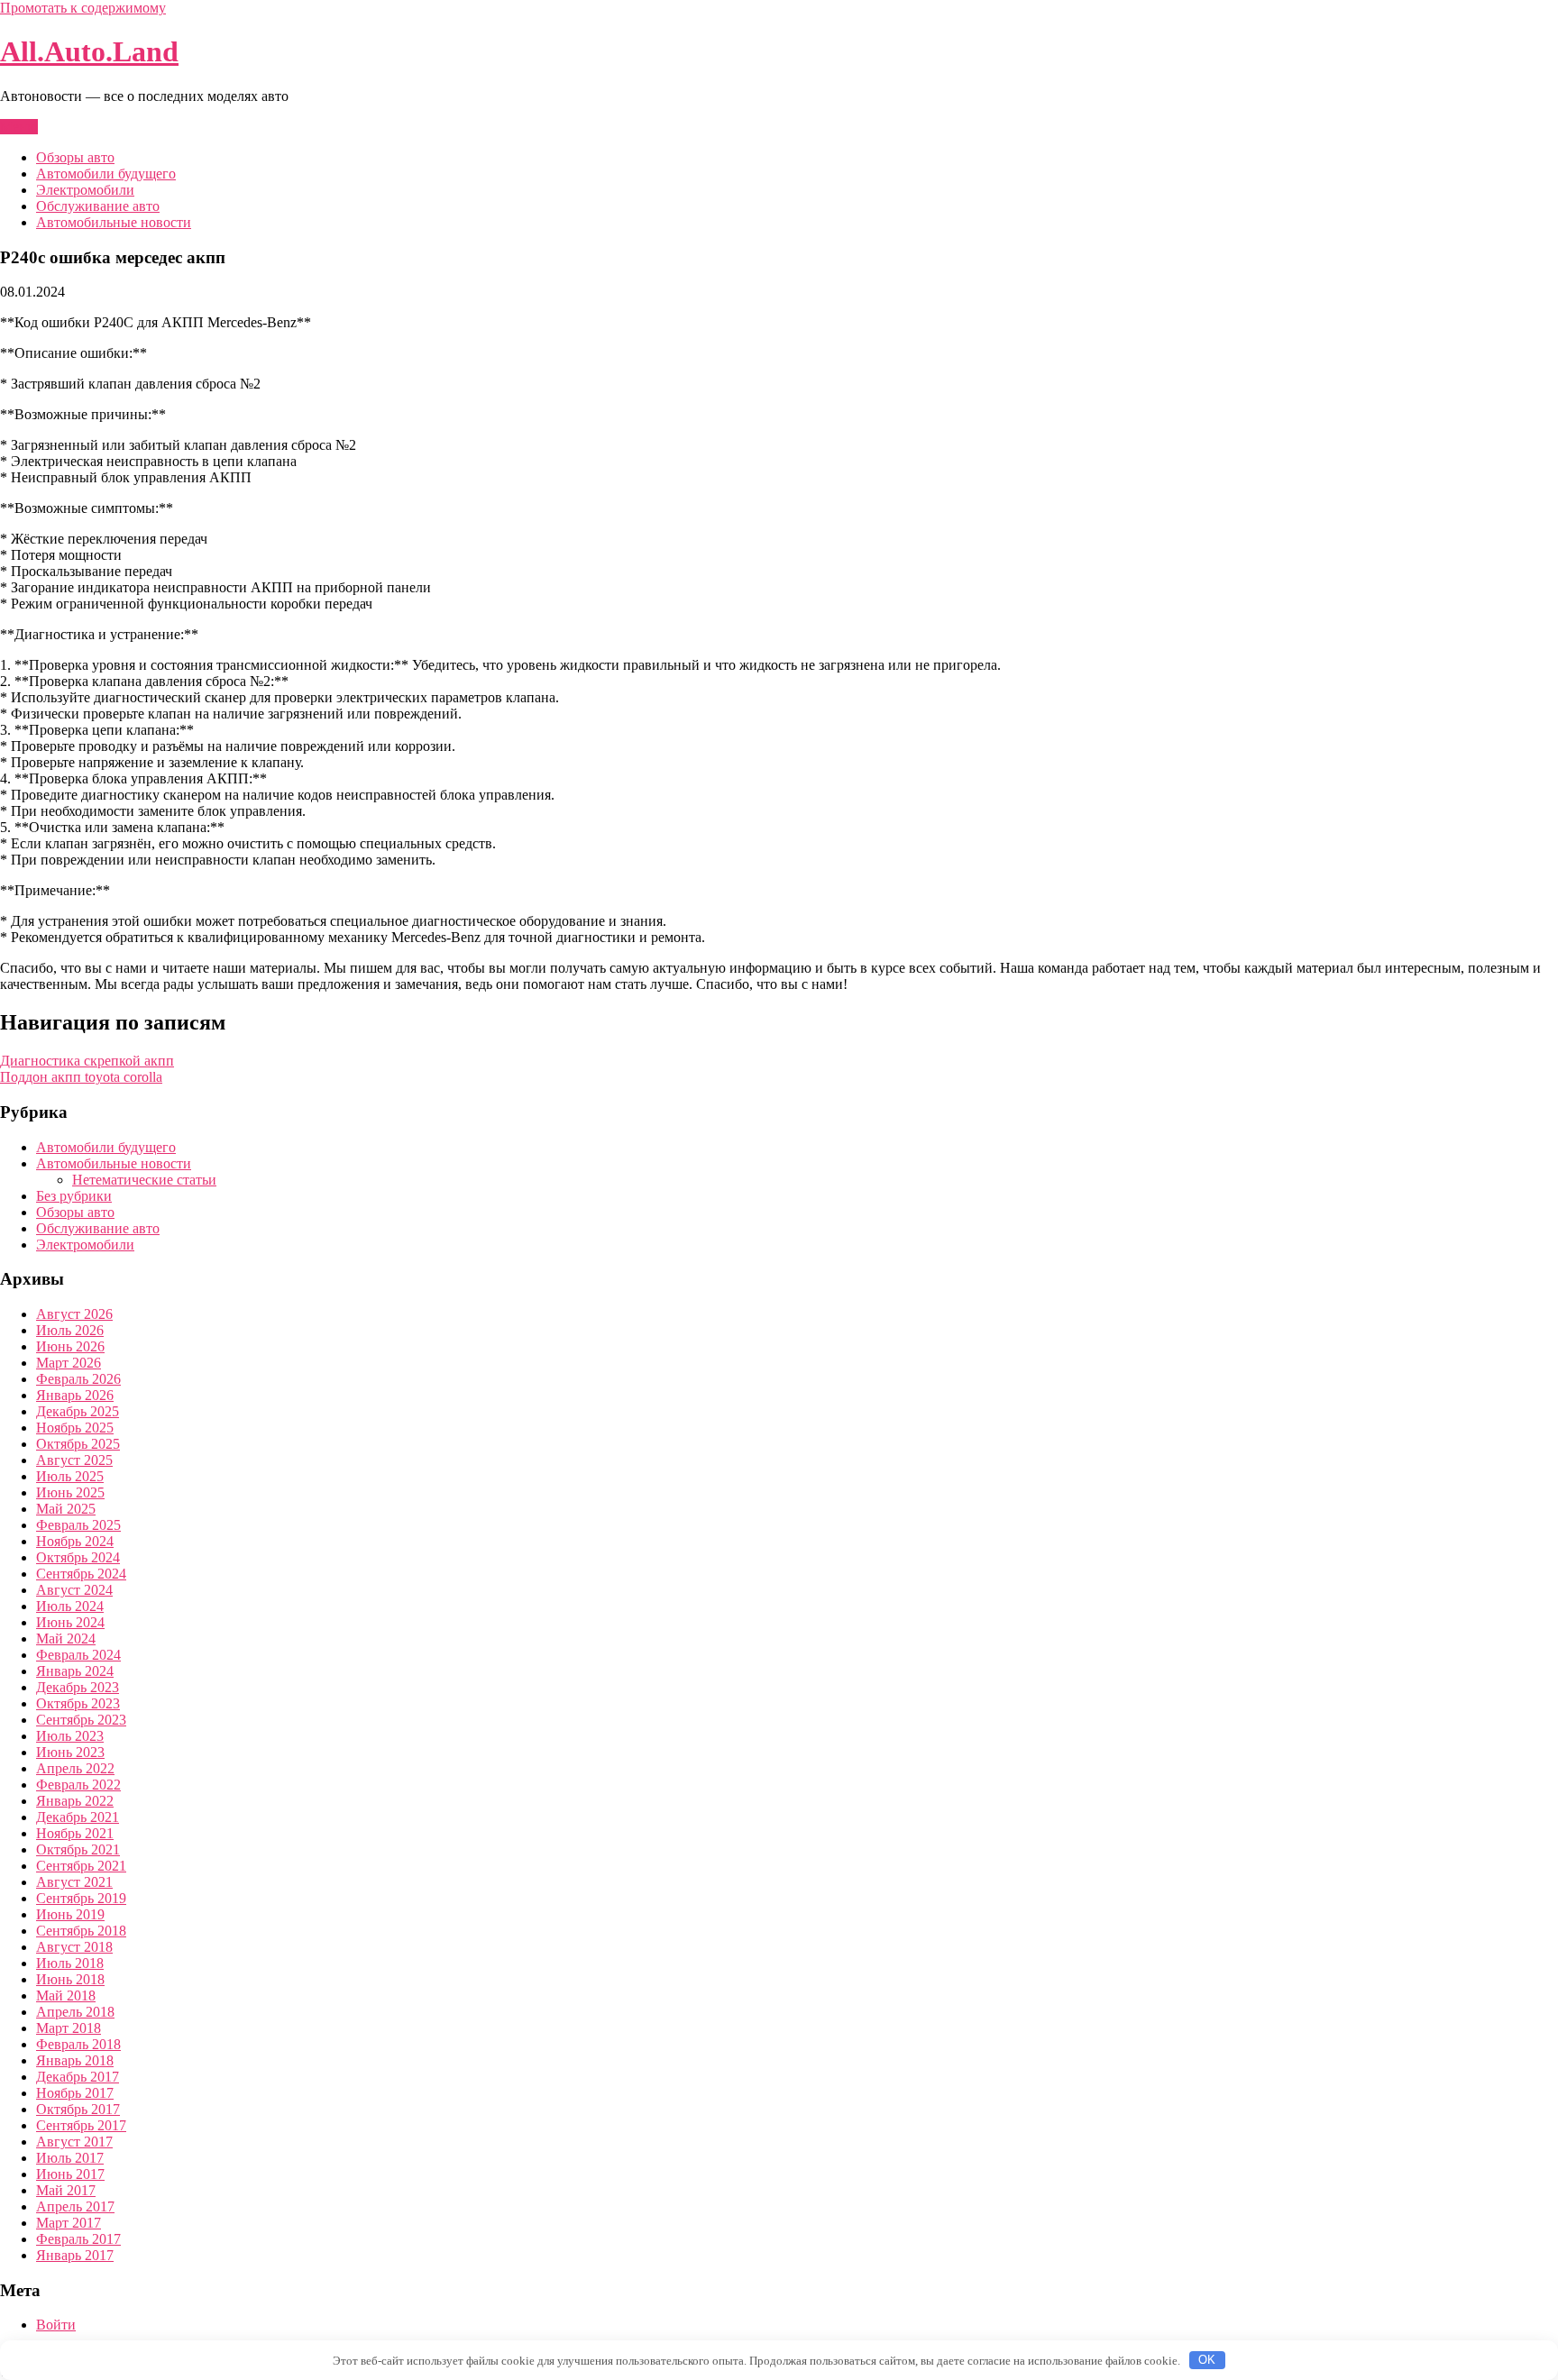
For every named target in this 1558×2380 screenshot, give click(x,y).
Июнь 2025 (70, 1492)
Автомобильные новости (114, 222)
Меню (19, 127)
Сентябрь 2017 (81, 2125)
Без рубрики (74, 1196)
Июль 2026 (70, 1330)
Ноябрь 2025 (75, 1428)
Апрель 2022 (75, 1768)
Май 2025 (66, 1509)
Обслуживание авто (98, 206)
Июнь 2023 (70, 1752)
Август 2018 (74, 1947)
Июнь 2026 (70, 1346)
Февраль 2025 (78, 1525)
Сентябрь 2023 (81, 1720)
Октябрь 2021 (78, 1849)
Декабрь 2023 (78, 1687)
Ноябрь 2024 (75, 1541)
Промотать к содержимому (83, 8)
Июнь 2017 (70, 2174)
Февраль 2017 (78, 2239)
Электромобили (85, 190)
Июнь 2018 (70, 1979)
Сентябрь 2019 (81, 1898)
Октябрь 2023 (78, 1703)
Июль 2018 (70, 1963)
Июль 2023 (70, 1736)
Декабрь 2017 (78, 2077)
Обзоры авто (75, 157)
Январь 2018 (75, 2060)
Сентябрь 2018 (81, 1931)
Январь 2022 (75, 1801)
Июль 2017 (70, 2158)
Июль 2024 (70, 1606)
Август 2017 (74, 2142)
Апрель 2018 (75, 2012)
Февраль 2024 (78, 1655)
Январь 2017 (75, 2255)
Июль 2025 (70, 1476)
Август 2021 (74, 1882)
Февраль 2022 (78, 1785)
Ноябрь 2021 (75, 1833)
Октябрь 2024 (78, 1557)
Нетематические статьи (144, 1180)
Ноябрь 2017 (75, 2093)
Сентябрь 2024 (81, 1574)
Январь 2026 (75, 1395)
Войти (56, 2325)
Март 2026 (69, 1363)
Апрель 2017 (75, 2206)
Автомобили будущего (106, 174)
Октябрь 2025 (78, 1444)
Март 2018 (69, 2028)
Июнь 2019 (70, 1914)
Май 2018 (66, 1996)
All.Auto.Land (89, 51)
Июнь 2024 (70, 1622)
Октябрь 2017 (78, 2109)
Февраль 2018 (78, 2044)
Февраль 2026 (78, 1379)
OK (1207, 2360)
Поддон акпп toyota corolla (81, 1077)
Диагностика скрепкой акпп (87, 1061)
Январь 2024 (75, 1671)
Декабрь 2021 (78, 1817)
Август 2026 (74, 1314)
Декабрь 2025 (78, 1411)
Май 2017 (66, 2190)
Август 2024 (74, 1590)
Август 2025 (74, 1460)
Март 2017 (69, 2223)
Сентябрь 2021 (81, 1866)
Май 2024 (66, 1639)
